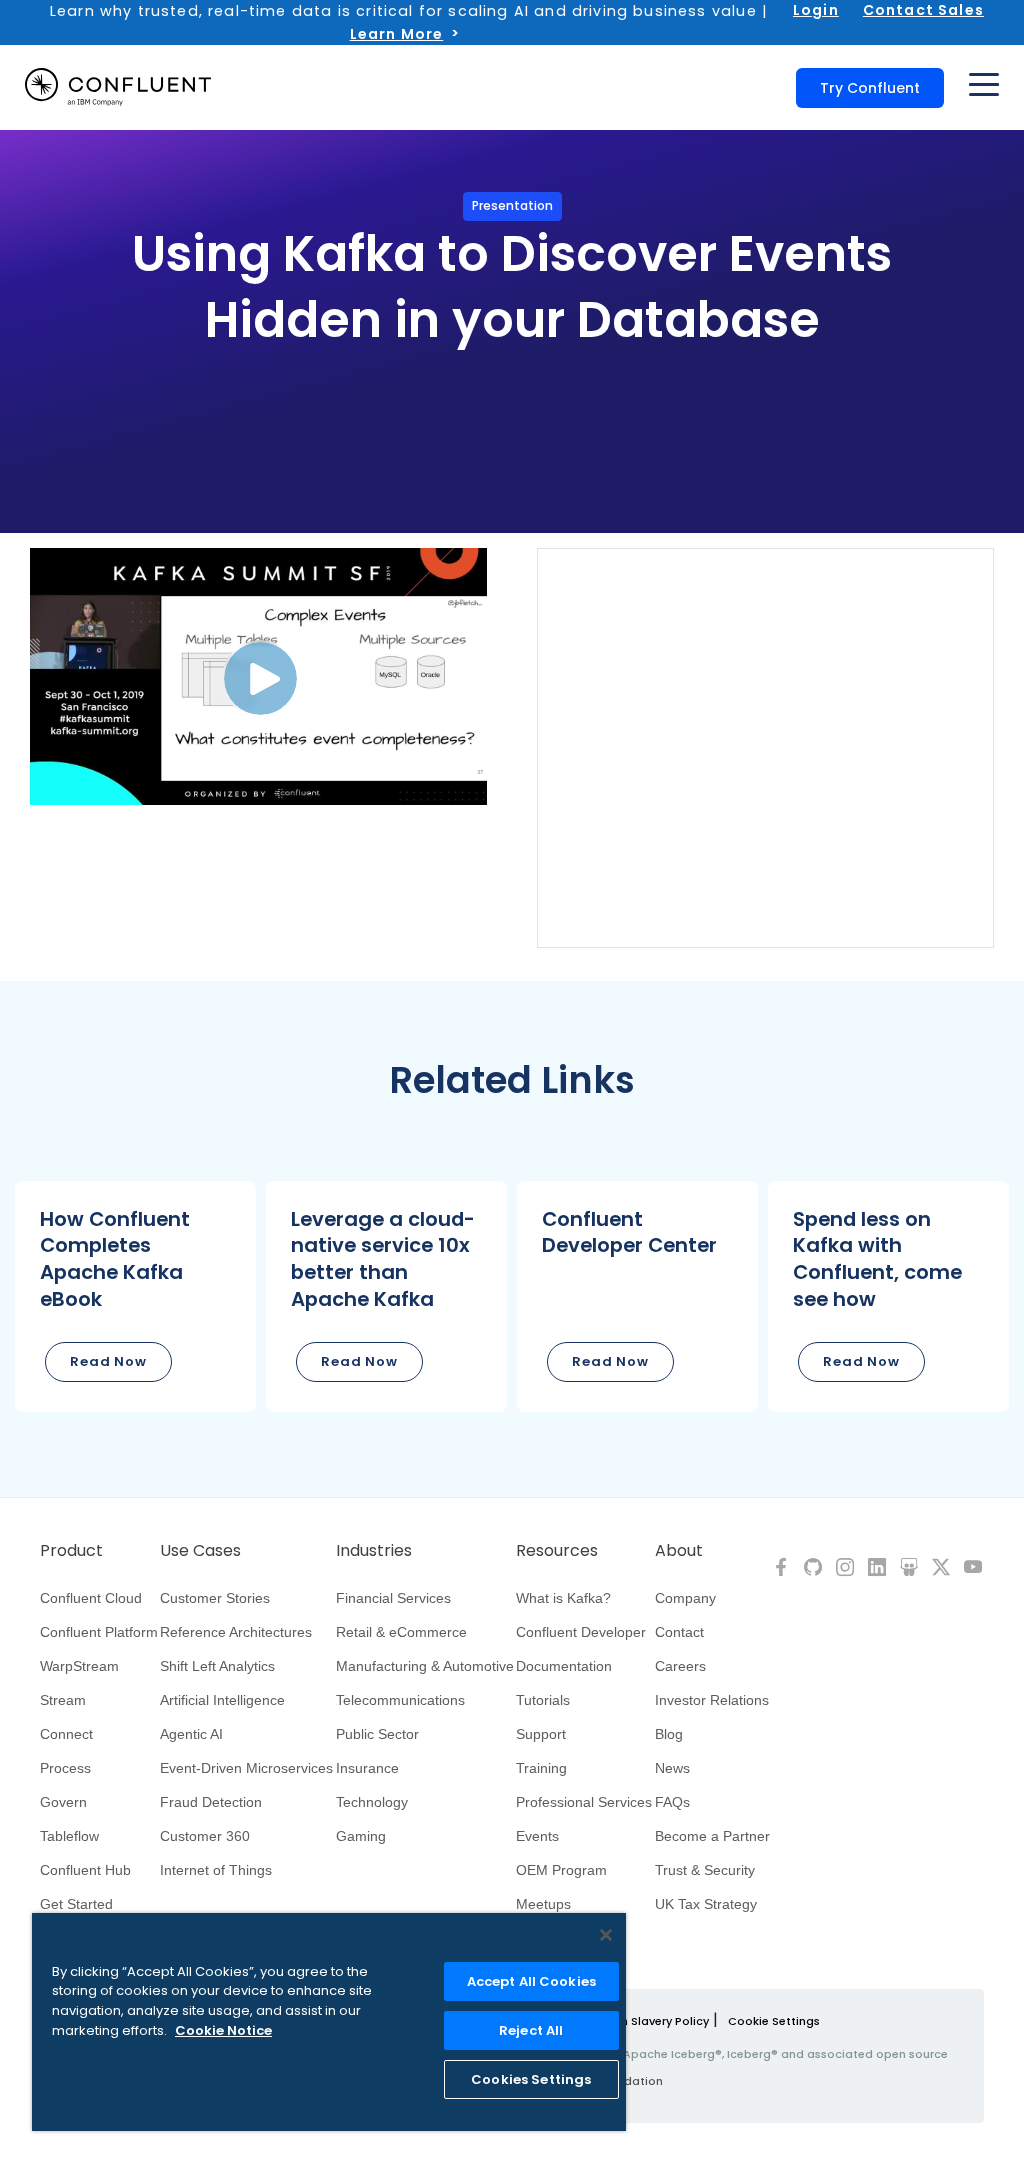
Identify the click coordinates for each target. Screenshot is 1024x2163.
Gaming (361, 1836)
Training (541, 1768)
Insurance (367, 1768)
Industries (374, 1551)
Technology (372, 1802)
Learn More (397, 34)
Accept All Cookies (531, 1981)
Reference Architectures (236, 1632)
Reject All (531, 2030)
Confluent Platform (99, 1632)
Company (685, 1598)
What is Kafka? (563, 1598)
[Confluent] (118, 87)
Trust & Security (705, 1870)
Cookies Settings (531, 2079)
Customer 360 (205, 1836)
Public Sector (377, 1734)
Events (537, 1836)
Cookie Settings (774, 2021)
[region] (329, 2022)
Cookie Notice (223, 2030)
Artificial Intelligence (222, 1700)
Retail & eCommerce (401, 1632)
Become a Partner (712, 1836)
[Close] (606, 1935)
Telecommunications (400, 1700)
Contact (679, 1632)
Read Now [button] (108, 1361)
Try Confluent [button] (870, 88)
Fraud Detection (211, 1802)
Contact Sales (923, 10)
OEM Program (561, 1870)
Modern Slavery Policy (646, 2021)
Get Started (76, 1904)
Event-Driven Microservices (246, 1768)
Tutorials (543, 1700)
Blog (669, 1734)
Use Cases (200, 1551)
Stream (63, 1700)
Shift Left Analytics (217, 1666)
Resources (557, 1551)
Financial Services (393, 1598)
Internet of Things (216, 1870)
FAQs (672, 1802)
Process (65, 1768)
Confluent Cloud (91, 1598)
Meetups (543, 1904)
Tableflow (69, 1836)
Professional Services (584, 1802)
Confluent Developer (581, 1632)
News (672, 1768)
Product (71, 1551)
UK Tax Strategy (706, 1904)
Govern (63, 1802)
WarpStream (79, 1666)
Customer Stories (215, 1598)
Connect (66, 1734)
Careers (680, 1666)
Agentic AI (191, 1734)
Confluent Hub (85, 1870)
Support (541, 1734)
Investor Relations (712, 1700)
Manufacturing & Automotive (425, 1666)
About (679, 1551)
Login (816, 10)
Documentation (564, 1666)
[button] (135, 1296)
